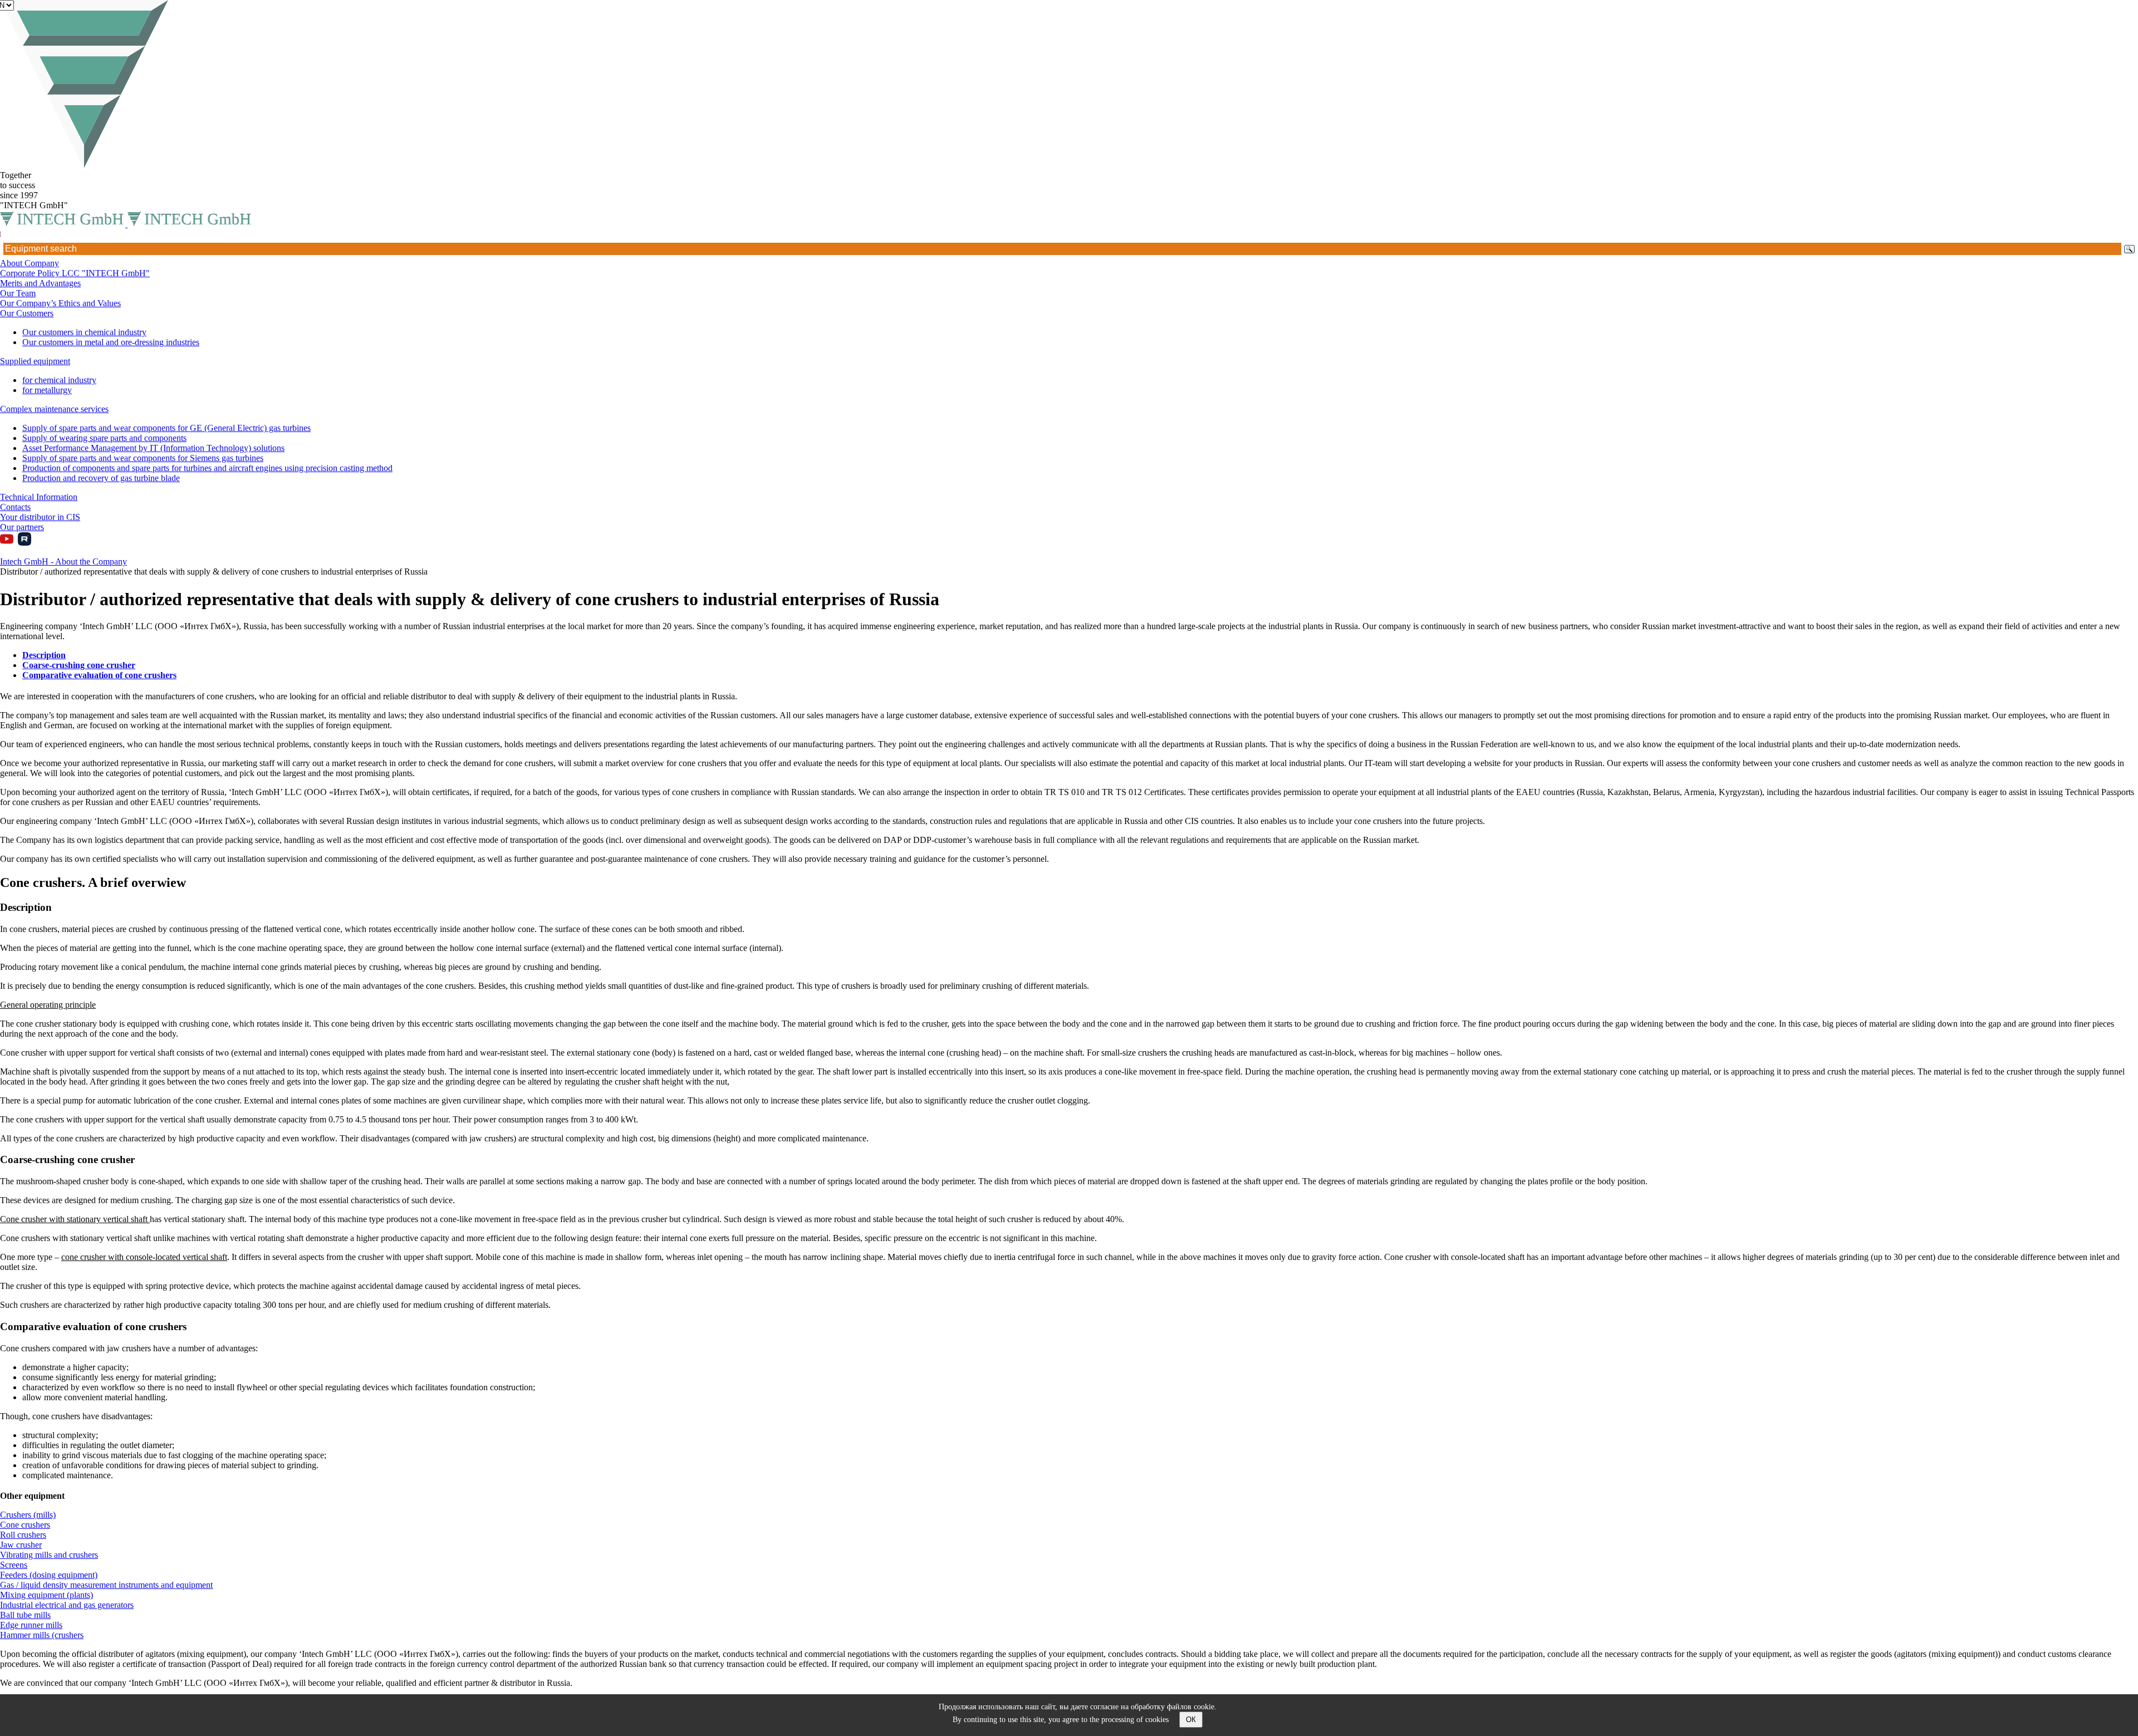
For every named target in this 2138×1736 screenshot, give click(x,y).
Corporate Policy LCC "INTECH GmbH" (75, 273)
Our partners (22, 527)
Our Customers (27, 313)
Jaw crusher (21, 1545)
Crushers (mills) (28, 1515)
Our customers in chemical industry (84, 332)
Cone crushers (25, 1525)
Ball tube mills (25, 1615)
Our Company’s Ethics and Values (60, 303)
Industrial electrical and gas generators (67, 1605)
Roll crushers (23, 1535)
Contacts (15, 507)
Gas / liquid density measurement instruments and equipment (106, 1585)
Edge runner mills (31, 1625)
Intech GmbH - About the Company (63, 561)
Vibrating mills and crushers (49, 1555)
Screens (14, 1565)
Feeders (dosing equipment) (49, 1575)
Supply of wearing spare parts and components (104, 438)
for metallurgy (47, 390)
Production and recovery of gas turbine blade (101, 478)
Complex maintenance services (54, 409)
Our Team (18, 293)
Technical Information (39, 497)
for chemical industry (59, 380)
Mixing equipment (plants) (46, 1595)
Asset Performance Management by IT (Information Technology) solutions (153, 448)
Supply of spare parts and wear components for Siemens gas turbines (143, 458)
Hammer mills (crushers (42, 1635)
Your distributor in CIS (40, 517)
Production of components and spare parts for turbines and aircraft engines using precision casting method (207, 468)
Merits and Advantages (40, 283)
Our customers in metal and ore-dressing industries (111, 342)
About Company (30, 263)
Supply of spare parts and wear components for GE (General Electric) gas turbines (166, 428)
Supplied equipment (35, 361)
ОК (1191, 1720)
